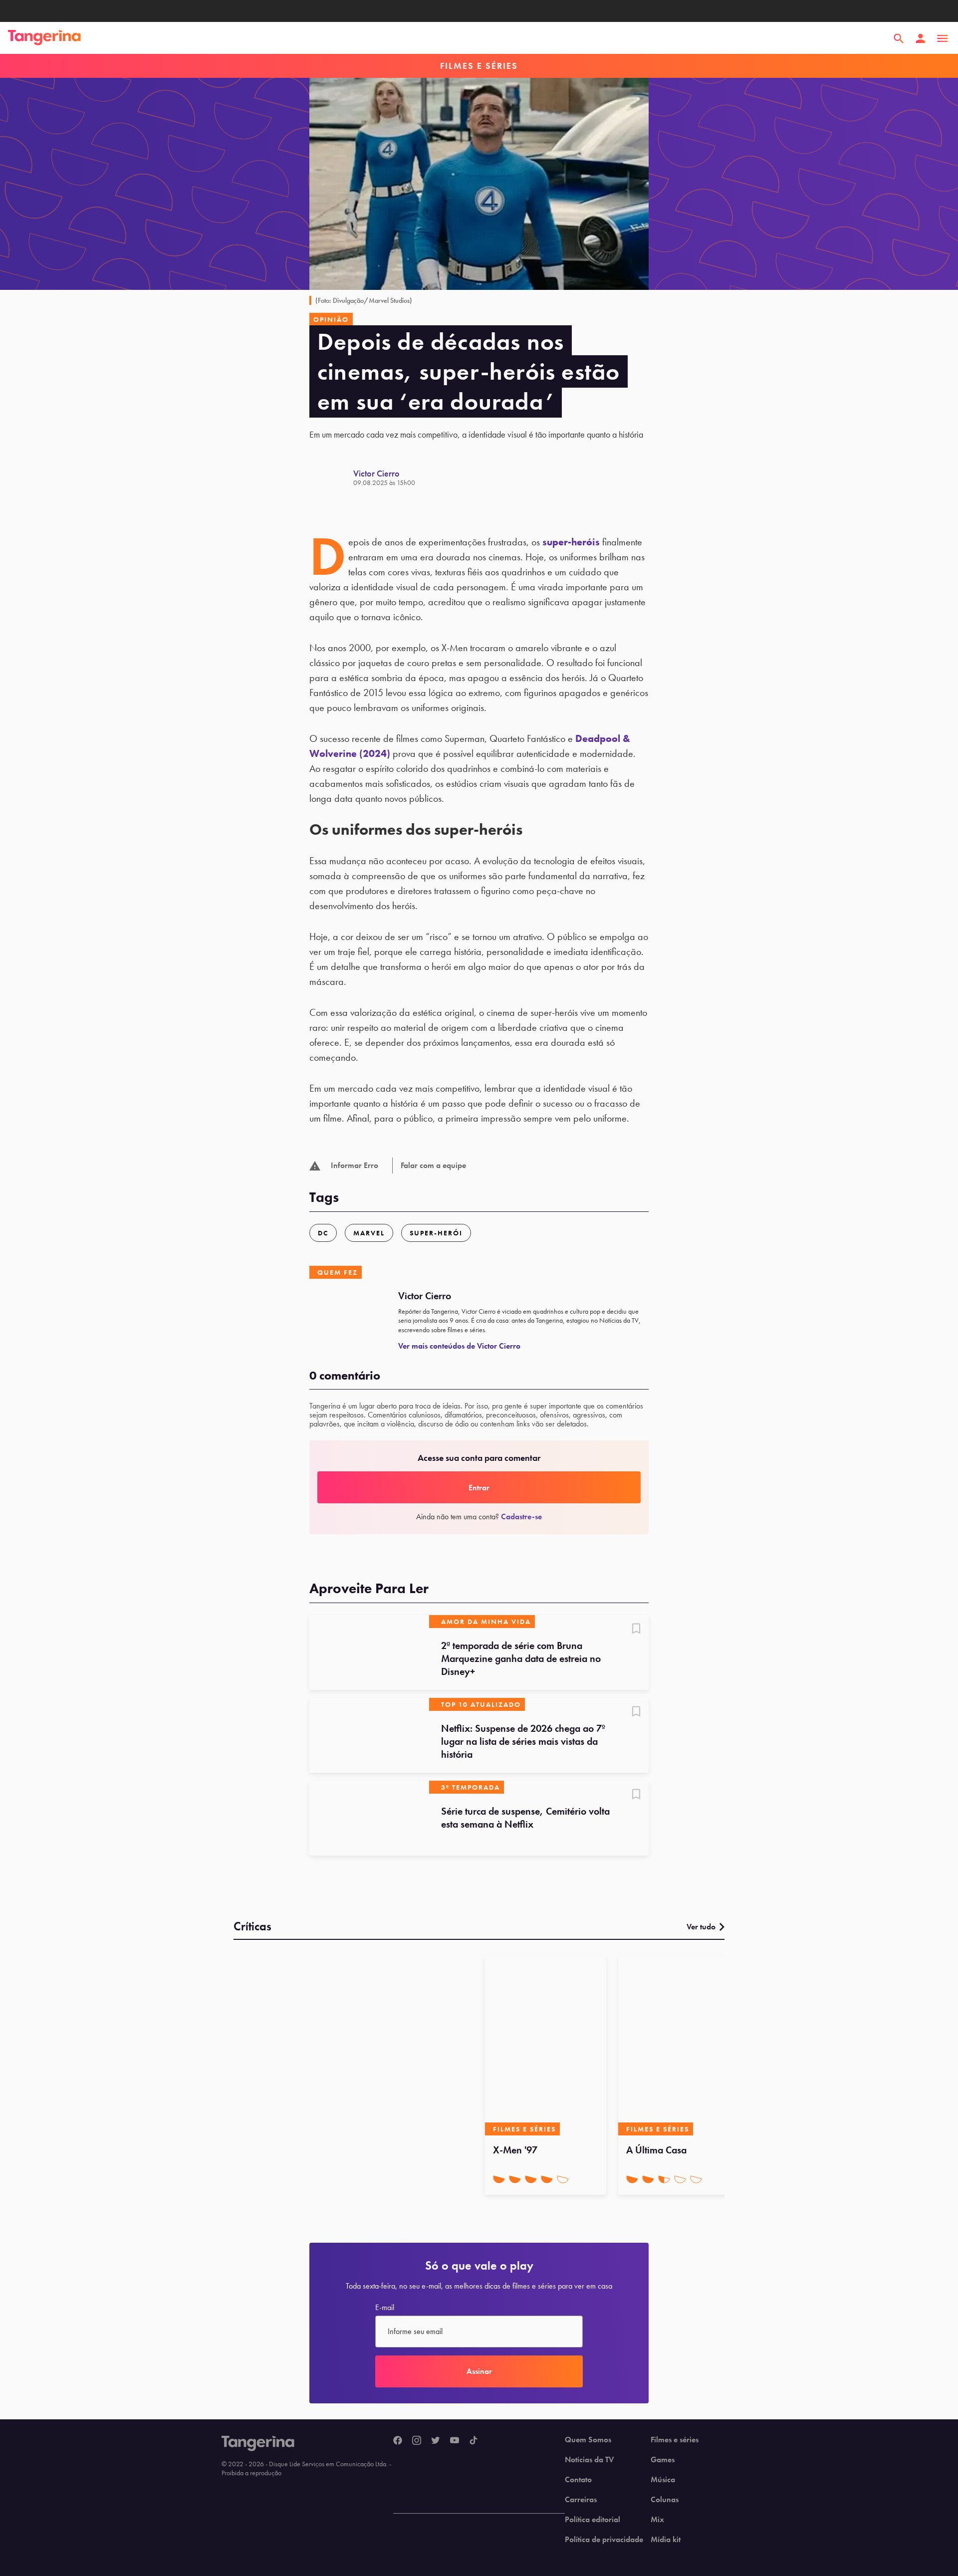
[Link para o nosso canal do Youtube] (455, 2441)
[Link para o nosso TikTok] (474, 2441)
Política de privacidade (604, 2540)
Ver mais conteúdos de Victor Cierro (459, 1346)
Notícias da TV (589, 2460)
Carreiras (581, 2500)
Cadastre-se (521, 1517)
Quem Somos (588, 2440)
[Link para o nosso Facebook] (398, 2441)
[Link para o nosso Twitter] (436, 2441)
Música (663, 2480)
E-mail (385, 2308)
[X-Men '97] (546, 2046)
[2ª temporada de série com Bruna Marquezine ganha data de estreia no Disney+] (369, 1652)
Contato (578, 2480)
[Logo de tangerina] (44, 38)
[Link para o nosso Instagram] (417, 2441)
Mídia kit (666, 2540)
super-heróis (571, 542)
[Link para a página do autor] (331, 477)
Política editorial (593, 2520)
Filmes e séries (675, 2440)
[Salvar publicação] (636, 1630)
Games (663, 2460)
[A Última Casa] (679, 2046)
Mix (657, 2520)
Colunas (665, 2500)
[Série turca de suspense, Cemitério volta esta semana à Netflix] (369, 1818)
